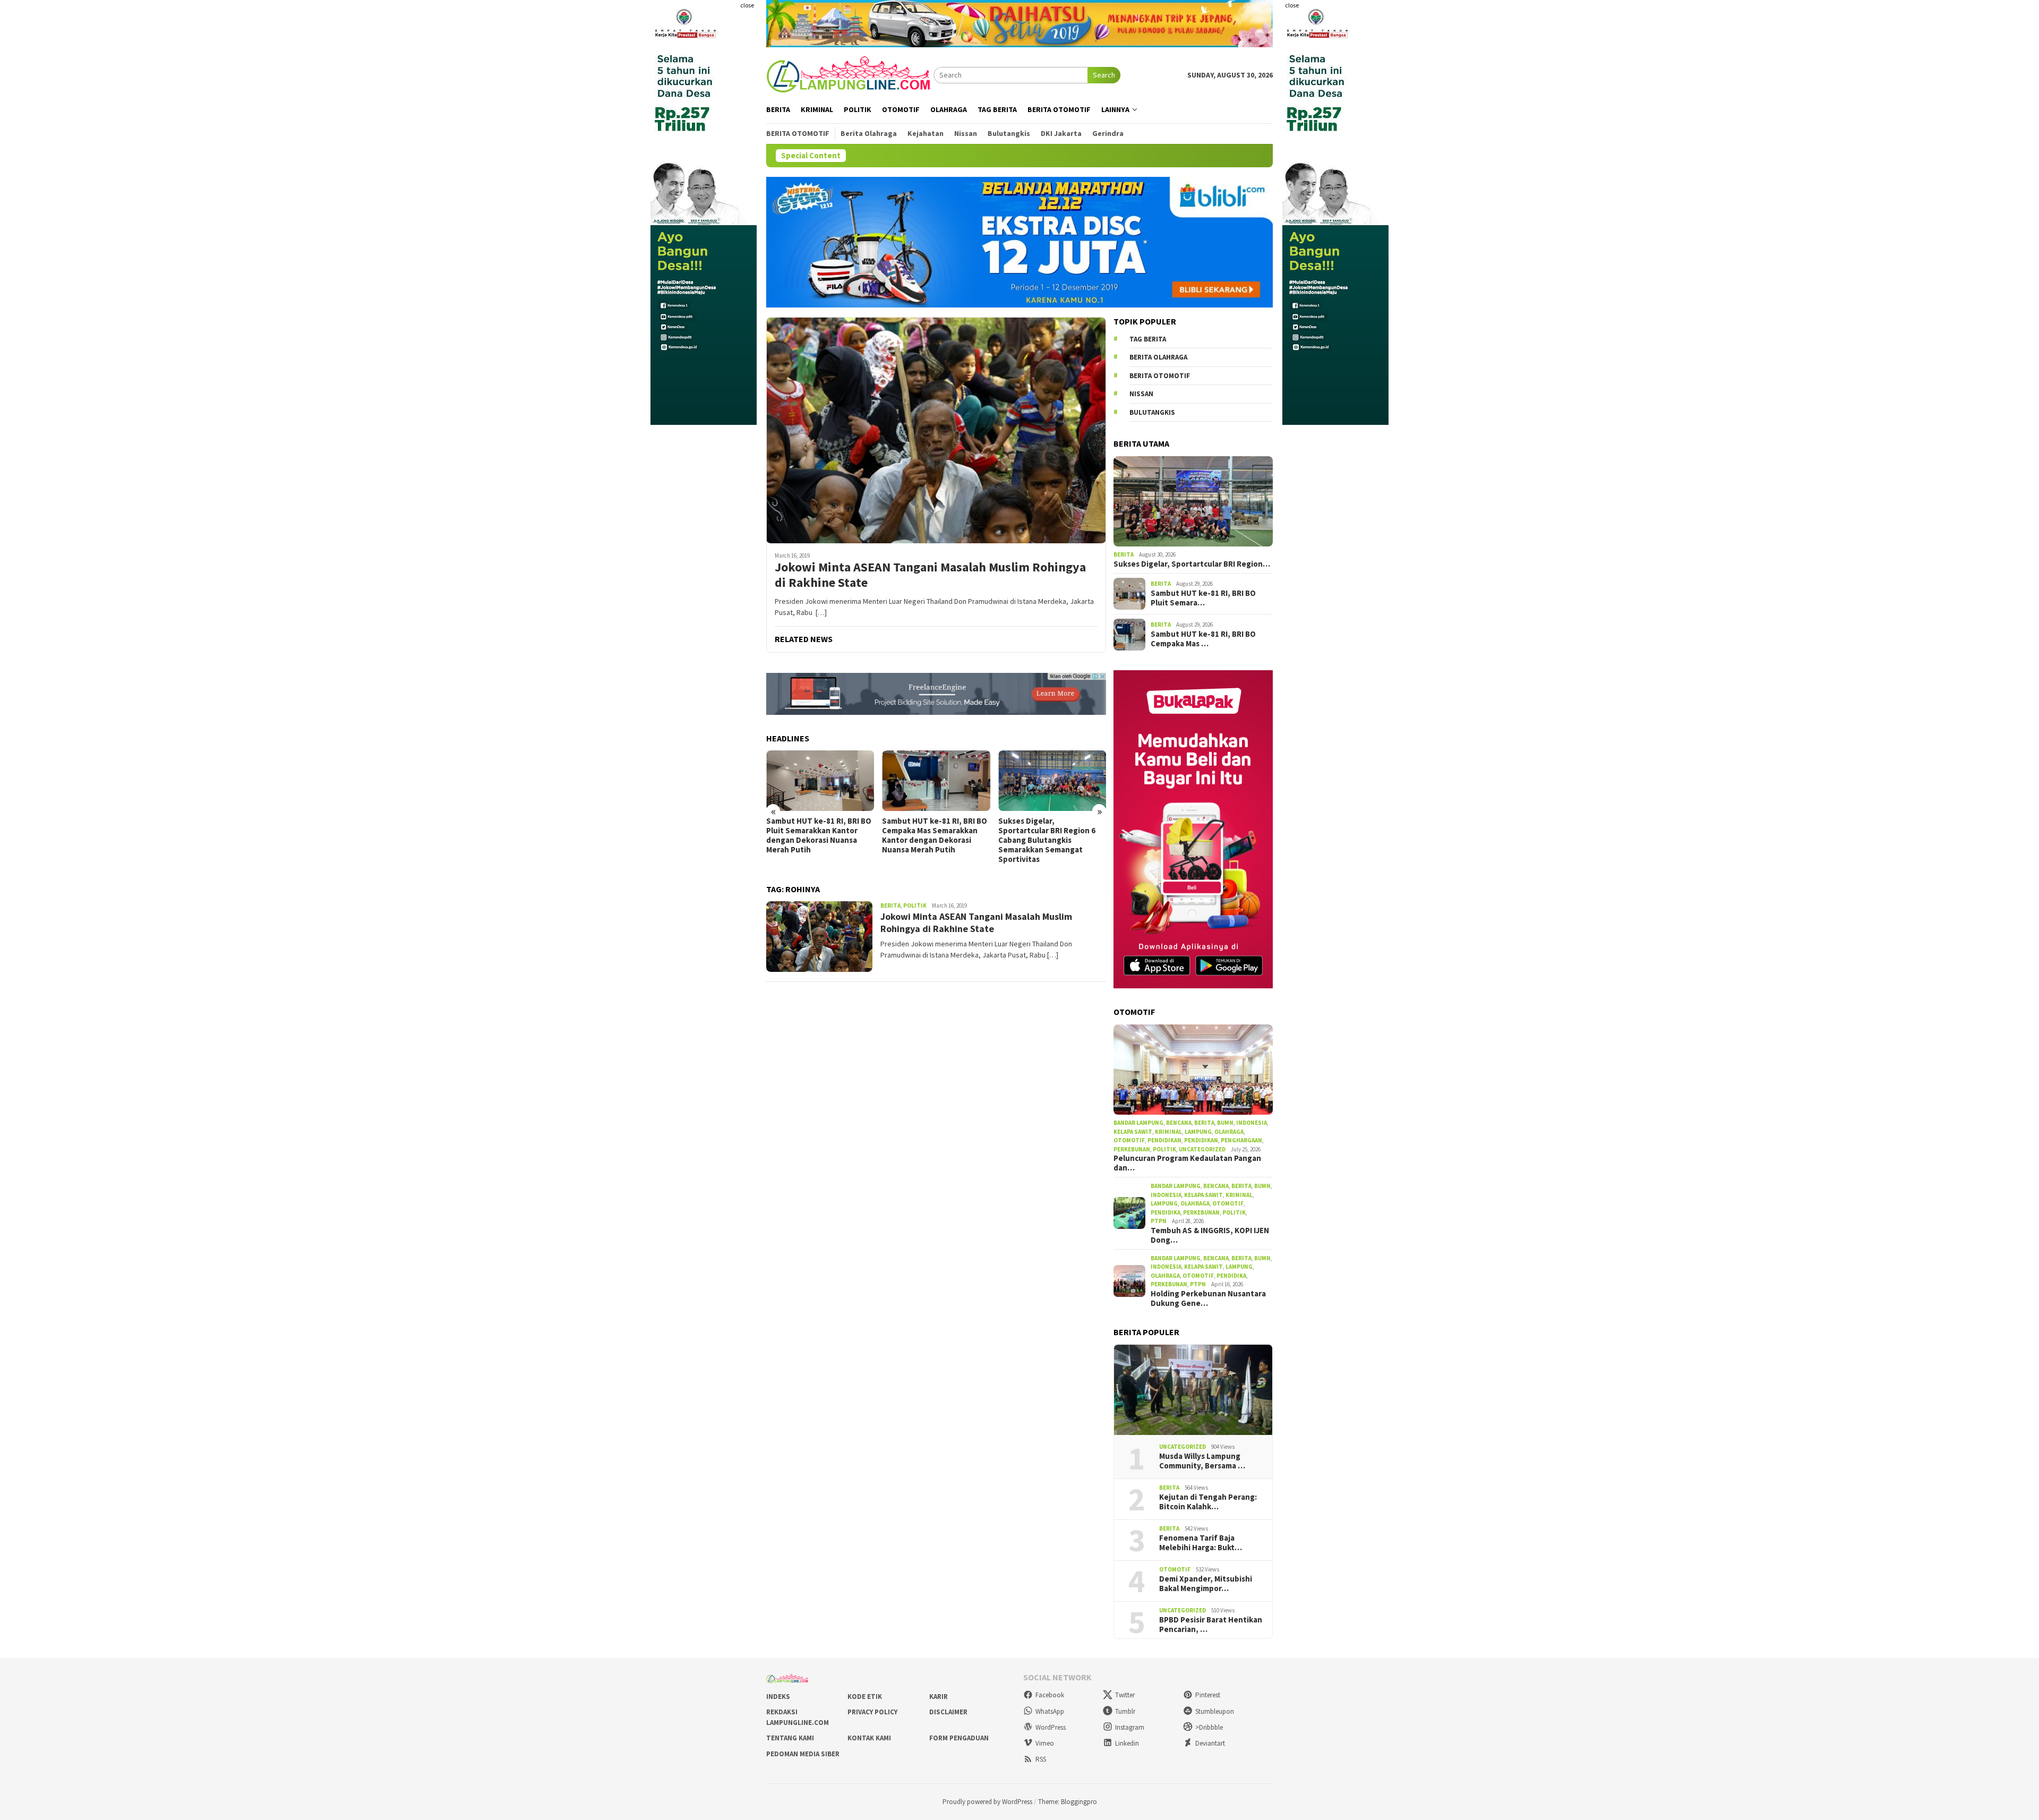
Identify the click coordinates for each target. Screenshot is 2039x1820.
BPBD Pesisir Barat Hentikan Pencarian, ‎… (1211, 1625)
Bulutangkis (1152, 412)
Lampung (1198, 1132)
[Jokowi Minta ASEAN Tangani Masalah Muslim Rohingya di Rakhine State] (936, 430)
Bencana (1179, 1123)
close (747, 5)
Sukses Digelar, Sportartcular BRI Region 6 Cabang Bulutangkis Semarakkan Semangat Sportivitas (1047, 840)
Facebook (1050, 1695)
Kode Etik (865, 1697)
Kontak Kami (869, 1738)
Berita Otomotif (1160, 376)
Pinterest (1208, 1695)
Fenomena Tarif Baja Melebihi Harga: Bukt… (1201, 1543)
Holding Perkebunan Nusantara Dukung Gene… (1208, 1298)
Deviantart (1210, 1743)
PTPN (1159, 1221)
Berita (890, 905)
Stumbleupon (1215, 1711)
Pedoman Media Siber (803, 1754)
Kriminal (1168, 1132)
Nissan (1141, 394)
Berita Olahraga (1158, 357)
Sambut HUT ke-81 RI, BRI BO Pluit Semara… (1203, 598)
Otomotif (1129, 1140)
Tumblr (1125, 1711)
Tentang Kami (790, 1738)
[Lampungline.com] (850, 74)
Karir (939, 1697)
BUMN (1225, 1123)
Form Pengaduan (959, 1738)
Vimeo (1045, 1743)
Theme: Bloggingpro (1068, 1802)
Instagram (1130, 1727)
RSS (1041, 1759)
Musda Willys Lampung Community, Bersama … (1202, 1461)
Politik (915, 905)
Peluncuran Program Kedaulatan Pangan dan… (1187, 1163)
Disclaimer (948, 1712)
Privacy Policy (872, 1712)
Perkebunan (1132, 1149)
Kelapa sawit (1133, 1132)
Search (1104, 75)
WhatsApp (1050, 1711)
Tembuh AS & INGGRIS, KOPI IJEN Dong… (1210, 1235)
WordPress (1051, 1727)
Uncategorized (1202, 1149)
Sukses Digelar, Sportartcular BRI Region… (1192, 564)
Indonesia (1252, 1123)
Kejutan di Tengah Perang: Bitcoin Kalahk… (1208, 1502)
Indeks (778, 1697)
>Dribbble (1209, 1727)
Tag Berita (1148, 339)
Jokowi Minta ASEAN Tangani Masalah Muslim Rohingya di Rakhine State (930, 575)
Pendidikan (1164, 1140)
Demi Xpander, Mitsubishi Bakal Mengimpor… (1206, 1584)
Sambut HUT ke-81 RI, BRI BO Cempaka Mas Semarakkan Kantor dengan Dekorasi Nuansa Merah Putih (935, 835)
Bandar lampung (1138, 1123)
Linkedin (1127, 1743)
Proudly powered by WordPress (987, 1802)
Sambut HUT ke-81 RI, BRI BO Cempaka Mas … (1203, 639)
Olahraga (1229, 1132)
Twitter (1125, 1695)
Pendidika (1166, 1212)
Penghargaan (1241, 1140)
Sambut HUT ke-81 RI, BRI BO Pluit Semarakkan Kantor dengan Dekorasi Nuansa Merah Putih (819, 835)
